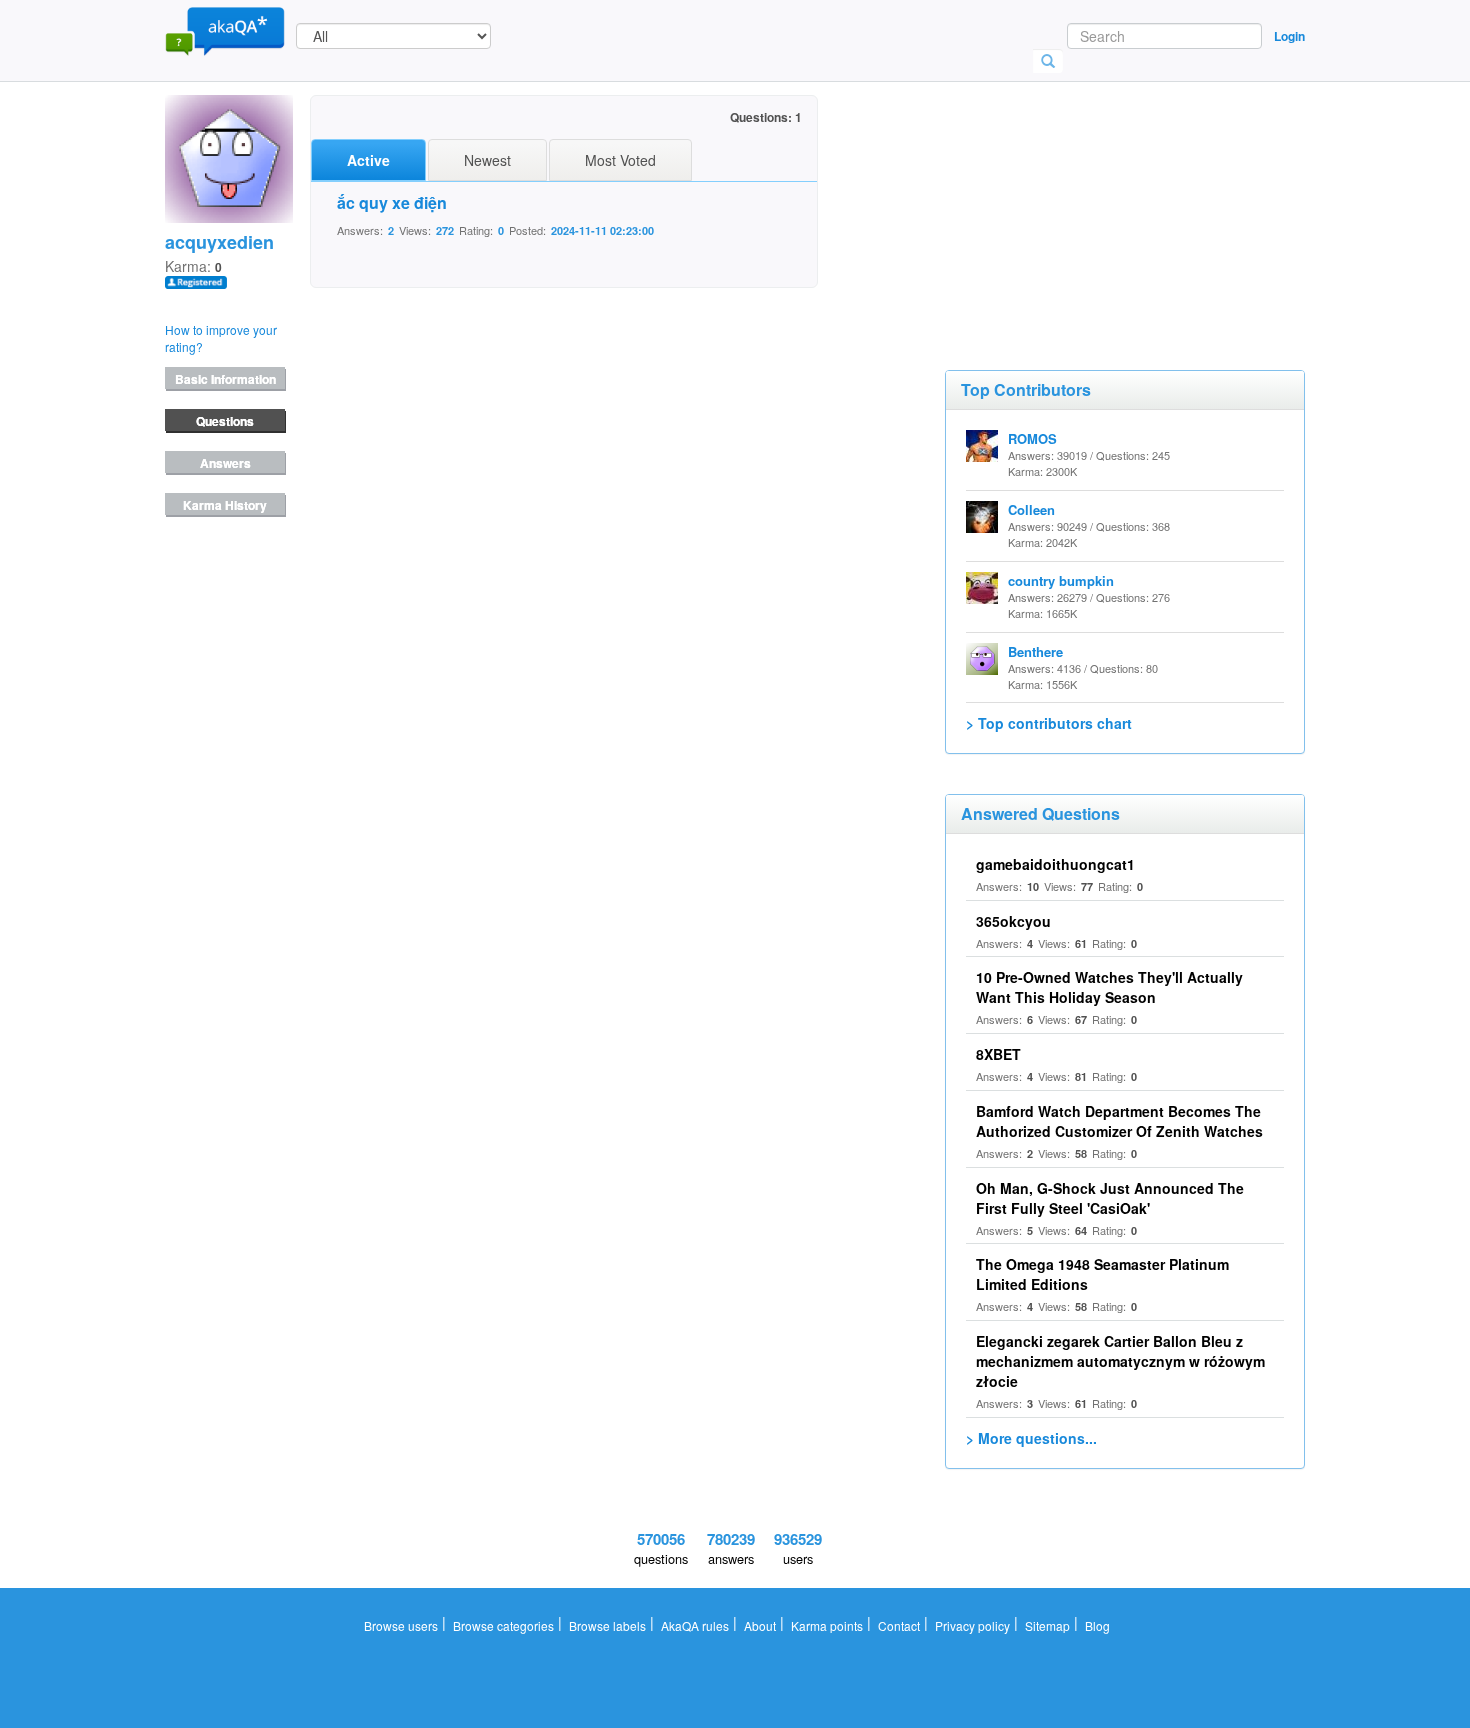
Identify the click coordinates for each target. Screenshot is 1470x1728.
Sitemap (1047, 1625)
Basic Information (225, 379)
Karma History (225, 505)
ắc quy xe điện (392, 202)
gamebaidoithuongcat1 (1055, 864)
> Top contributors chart (1049, 723)
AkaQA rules (695, 1625)
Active (368, 160)
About (760, 1625)
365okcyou (1013, 921)
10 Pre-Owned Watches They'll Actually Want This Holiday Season (1109, 987)
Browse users (401, 1625)
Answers (225, 463)
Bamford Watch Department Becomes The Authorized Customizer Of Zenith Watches (1119, 1121)
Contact (899, 1625)
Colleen (1031, 509)
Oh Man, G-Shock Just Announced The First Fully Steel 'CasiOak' (1110, 1198)
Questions (225, 421)
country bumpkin (1061, 580)
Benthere (1035, 651)
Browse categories (503, 1625)
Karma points (827, 1625)
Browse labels (607, 1625)
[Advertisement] (1095, 195)
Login (1289, 36)
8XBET (998, 1054)
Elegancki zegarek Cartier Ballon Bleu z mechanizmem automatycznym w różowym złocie (1120, 1361)
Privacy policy (972, 1625)
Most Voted (620, 160)
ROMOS (1032, 438)
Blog (1097, 1625)
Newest (487, 160)
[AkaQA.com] (225, 30)
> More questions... (1031, 1438)
